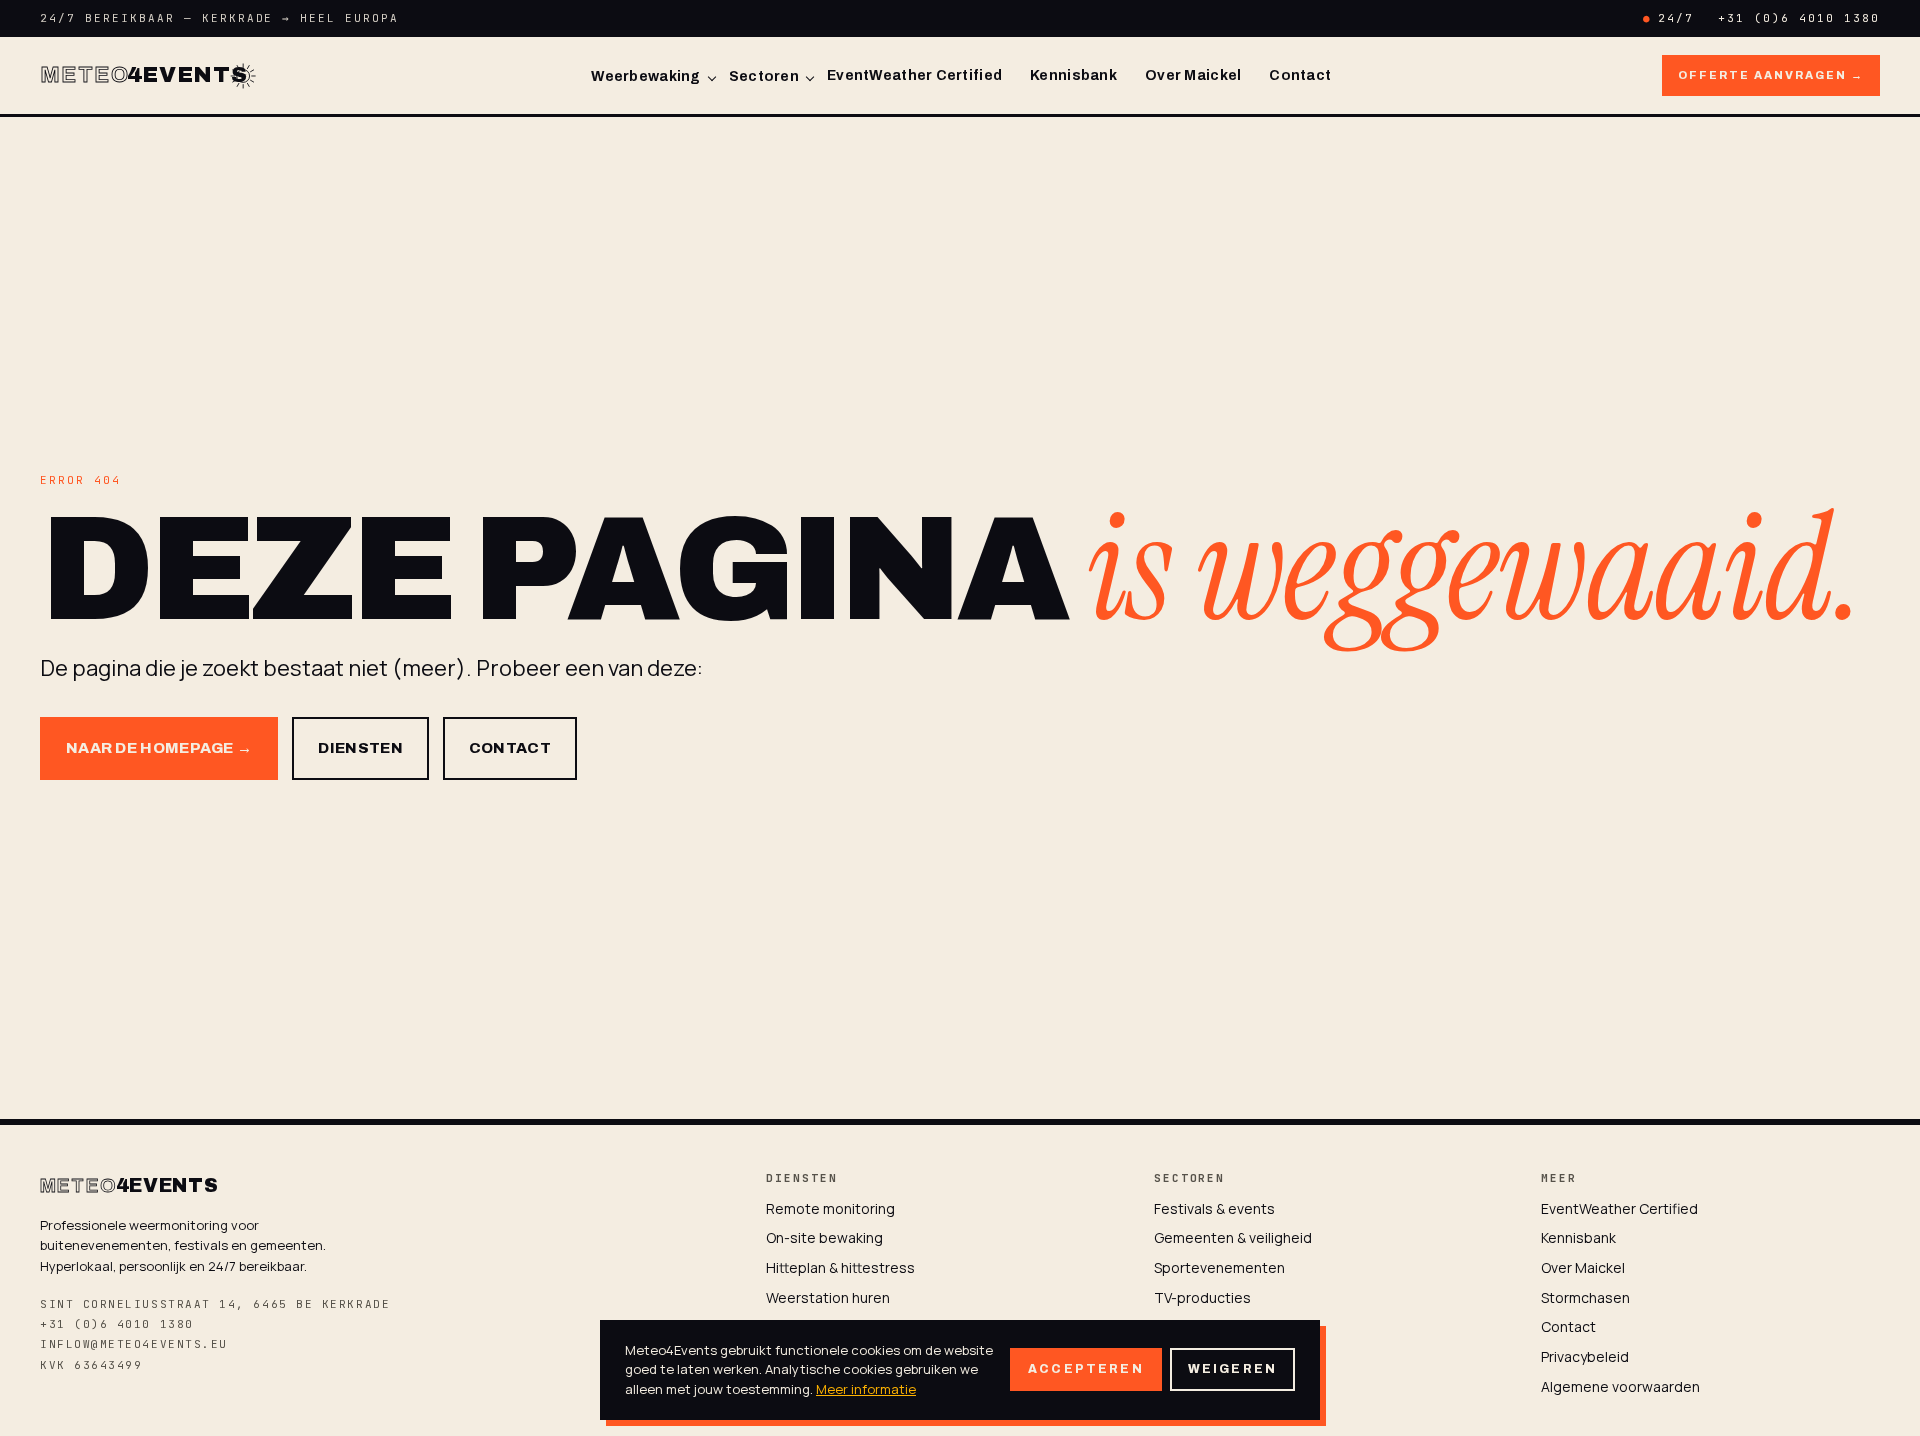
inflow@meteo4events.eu (134, 1344)
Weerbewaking (645, 76)
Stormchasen (1585, 1297)
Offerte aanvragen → (1771, 75)
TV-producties (1202, 1297)
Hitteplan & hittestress (840, 1267)
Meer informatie (866, 1389)
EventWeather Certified (914, 75)
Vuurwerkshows (1206, 1326)
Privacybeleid (1585, 1356)
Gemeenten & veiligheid (1233, 1237)
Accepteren (1086, 1369)
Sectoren (764, 76)
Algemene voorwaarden (1620, 1386)
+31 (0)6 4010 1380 (1799, 18)
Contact (1300, 75)
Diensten (360, 748)
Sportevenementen (1219, 1267)
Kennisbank (1073, 75)
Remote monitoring (830, 1208)
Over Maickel (1193, 75)
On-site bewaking (824, 1237)
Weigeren (1232, 1369)
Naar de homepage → (159, 748)
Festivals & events (1214, 1208)
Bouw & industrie (1209, 1356)
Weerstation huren (828, 1297)
